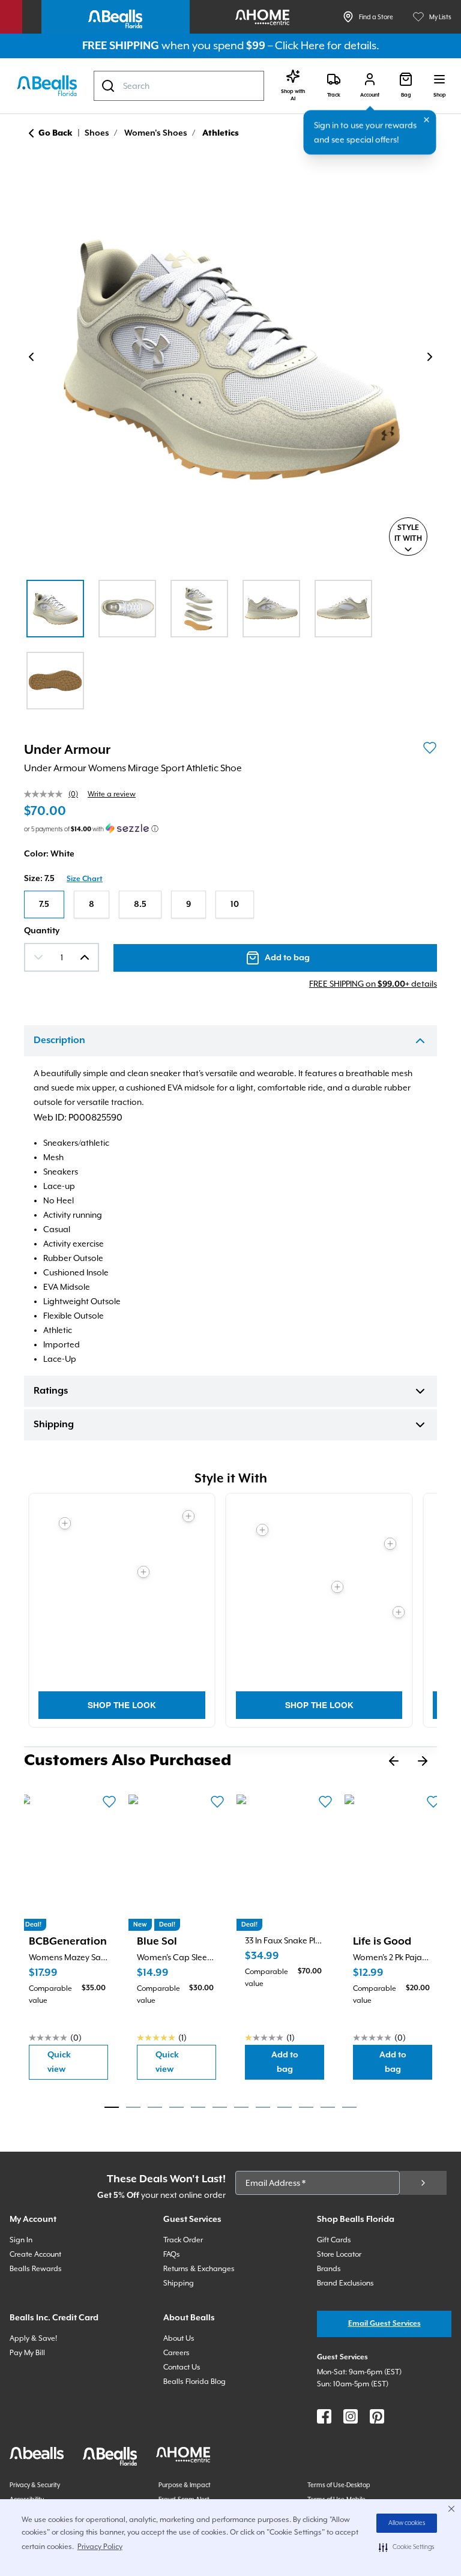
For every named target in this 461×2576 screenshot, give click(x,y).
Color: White (49, 854)
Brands (329, 2269)
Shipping (54, 1425)
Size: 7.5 (39, 879)
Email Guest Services (384, 2324)
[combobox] (179, 86)
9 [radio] (188, 904)
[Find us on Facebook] (324, 2416)
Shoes (97, 133)
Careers (176, 2353)
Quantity (42, 931)
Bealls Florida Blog (194, 2382)
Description (59, 1041)
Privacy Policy (100, 2547)
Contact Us (182, 2367)
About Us (179, 2338)
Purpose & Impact (185, 2485)
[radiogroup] (230, 904)
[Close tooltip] (427, 120)
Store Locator (339, 2254)
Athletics (221, 133)
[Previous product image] (31, 357)
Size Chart (85, 879)
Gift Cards (334, 2240)
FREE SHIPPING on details (373, 984)
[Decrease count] (38, 957)
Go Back (56, 133)
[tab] (112, 2107)
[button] (407, 2547)
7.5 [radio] (44, 904)
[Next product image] (430, 357)
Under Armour (67, 750)
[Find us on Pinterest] (377, 2416)
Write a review (112, 794)
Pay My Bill (27, 2353)
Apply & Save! (33, 2338)
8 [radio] (92, 904)
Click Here (300, 45)
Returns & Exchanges (199, 2269)
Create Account (35, 2254)
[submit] (423, 2183)
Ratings (51, 1391)
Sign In (21, 2240)
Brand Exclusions (345, 2283)
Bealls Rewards (36, 2269)
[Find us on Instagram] (351, 2416)
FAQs (172, 2254)
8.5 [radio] (140, 904)
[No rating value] (46, 794)
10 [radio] (235, 904)
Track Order (183, 2240)
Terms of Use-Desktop (339, 2485)
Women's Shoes (156, 133)
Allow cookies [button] (407, 2523)
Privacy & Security (35, 2485)
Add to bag (298, 2062)
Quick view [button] (78, 2062)
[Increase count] (85, 957)
